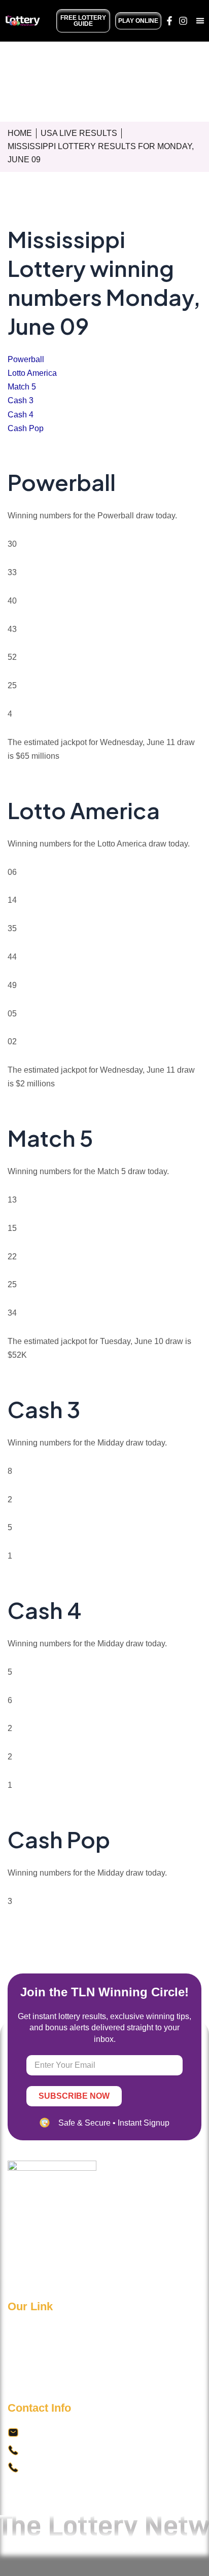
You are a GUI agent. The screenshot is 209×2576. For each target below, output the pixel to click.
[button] (200, 21)
